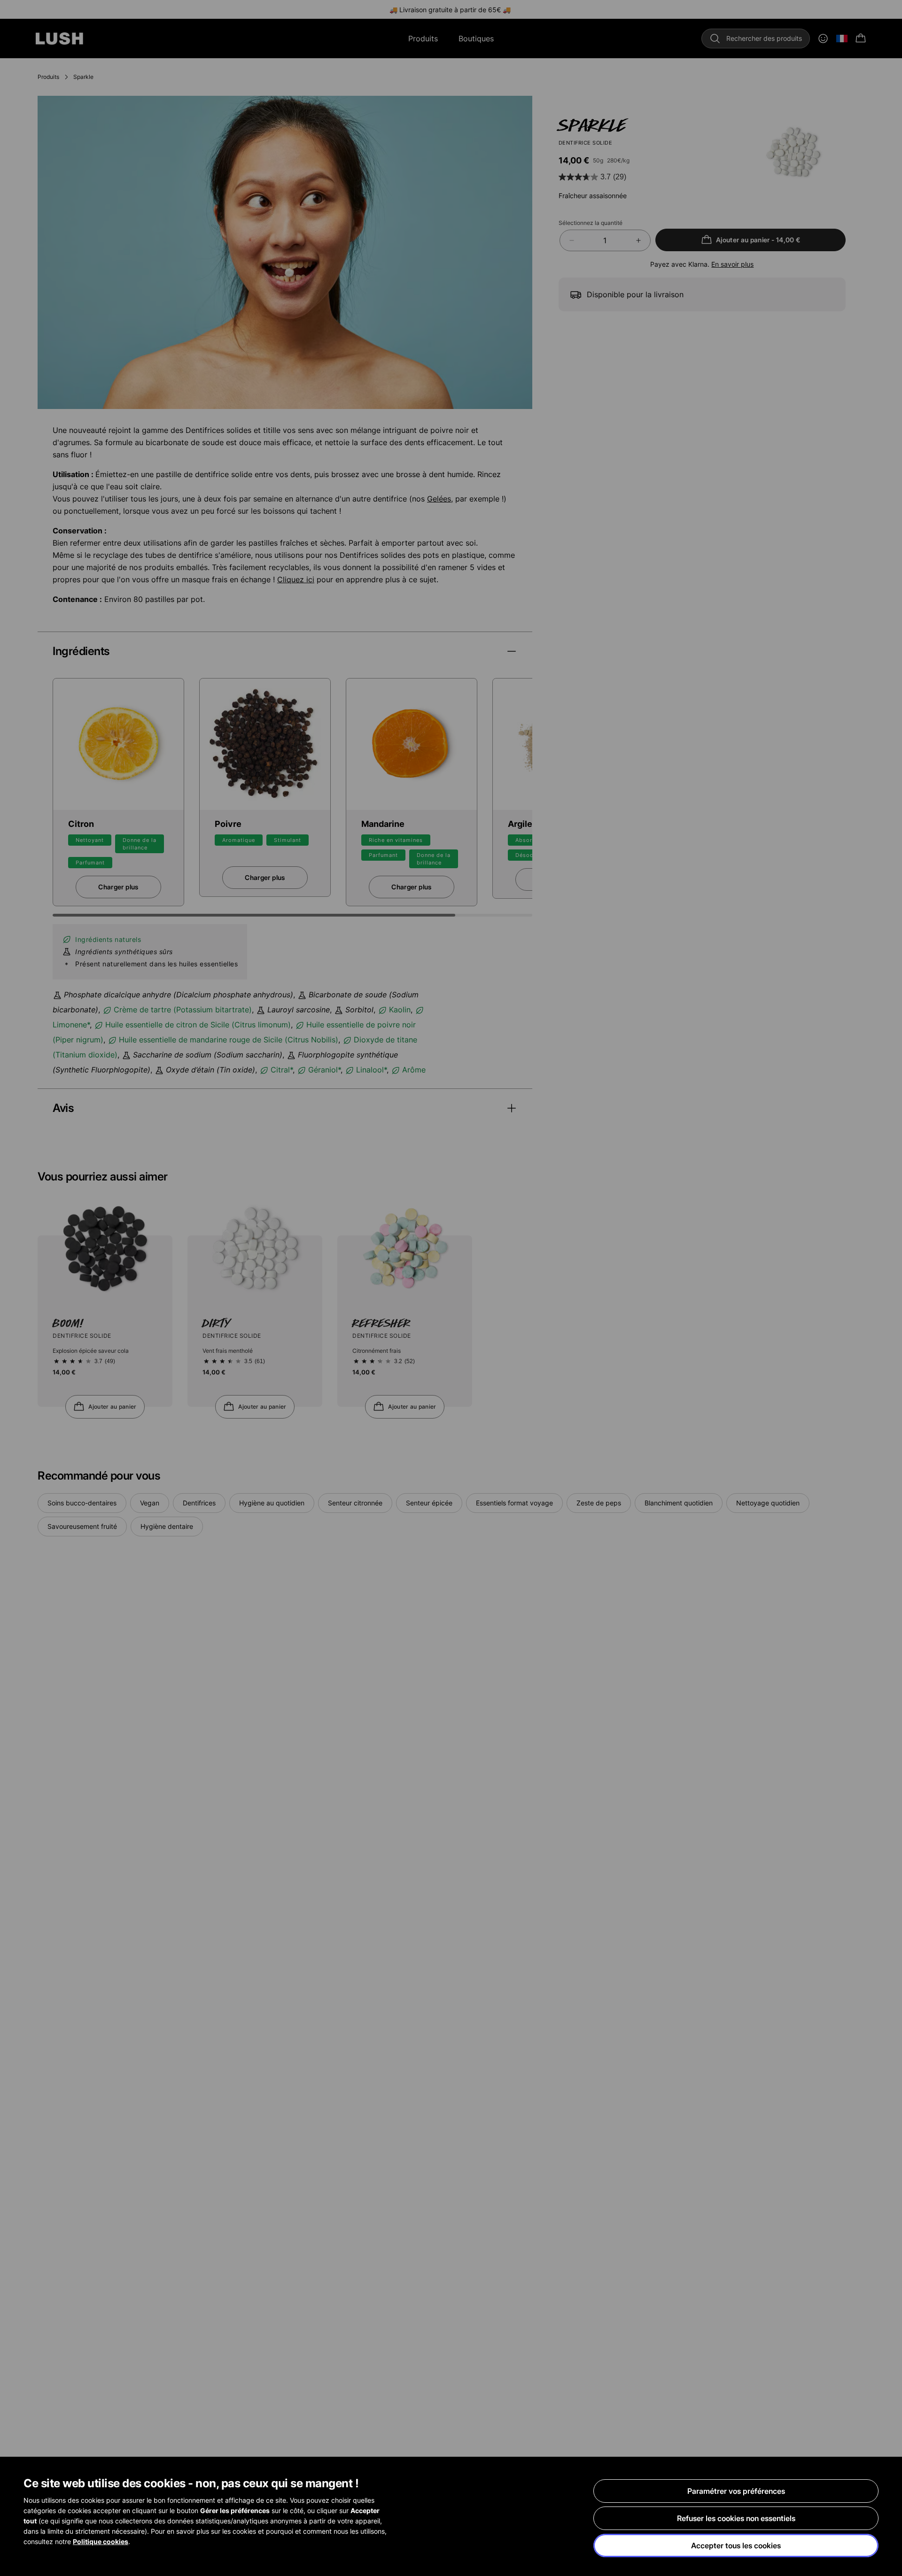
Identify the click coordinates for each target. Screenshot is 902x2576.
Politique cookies (101, 2541)
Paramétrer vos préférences (736, 2491)
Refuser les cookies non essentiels (736, 2518)
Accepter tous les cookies (736, 2545)
